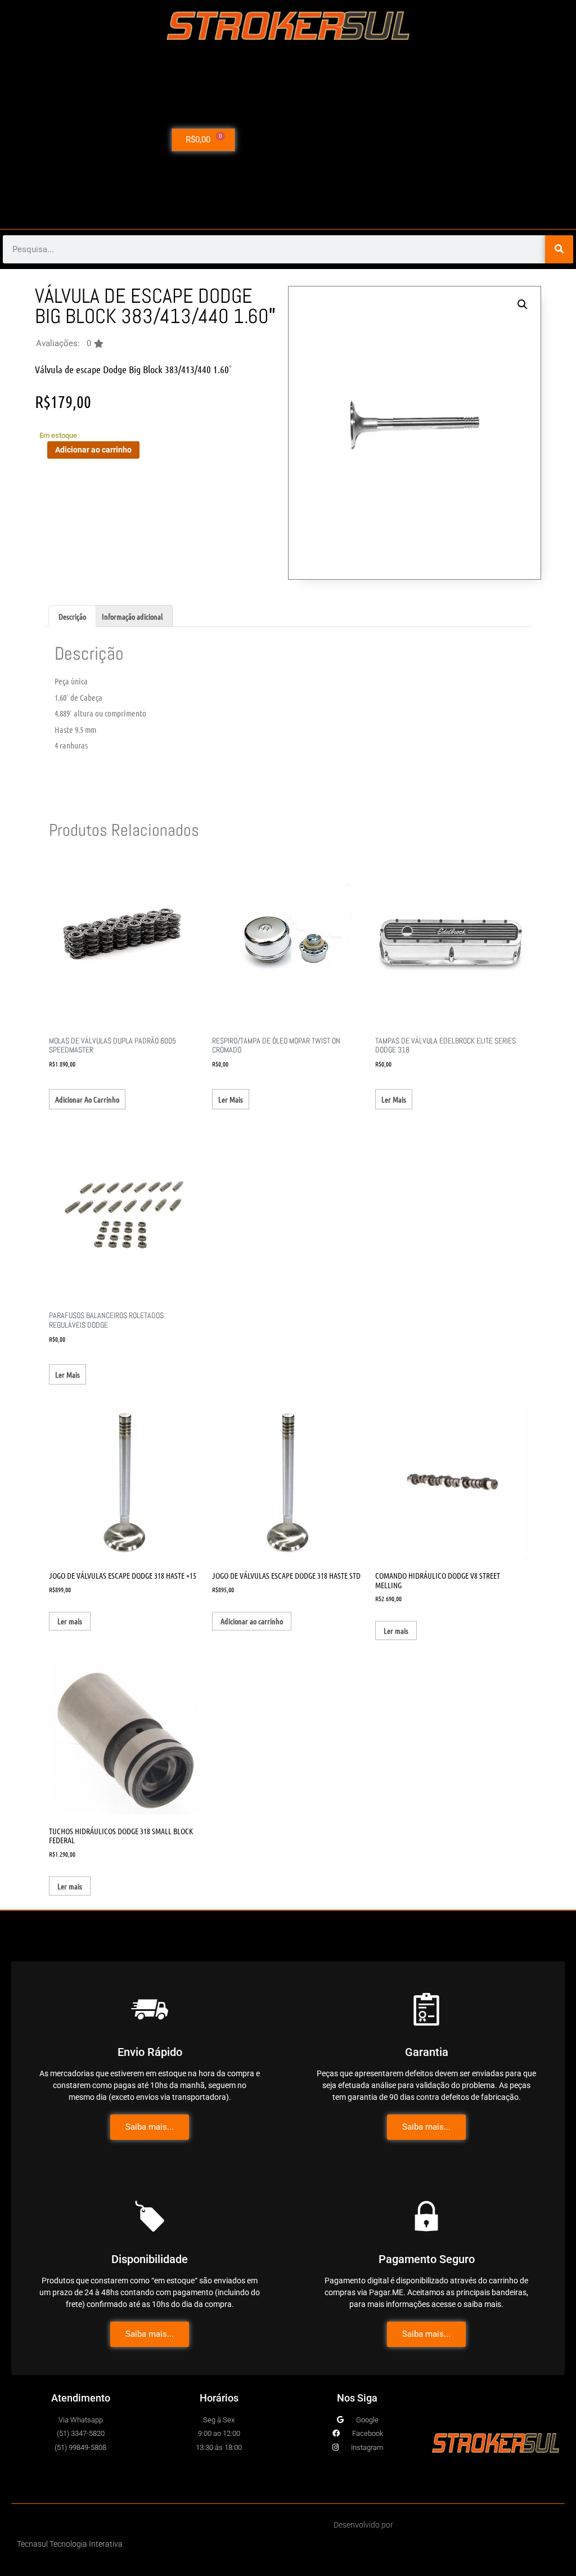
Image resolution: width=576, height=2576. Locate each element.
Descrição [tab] (72, 616)
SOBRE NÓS (486, 127)
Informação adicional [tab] (132, 616)
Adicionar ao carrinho (93, 450)
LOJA (483, 101)
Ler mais (231, 1099)
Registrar (486, 179)
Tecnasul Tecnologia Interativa (70, 2544)
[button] (70, 344)
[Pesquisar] (559, 249)
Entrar (486, 205)
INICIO (486, 75)
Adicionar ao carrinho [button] (87, 1099)
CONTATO (485, 153)
